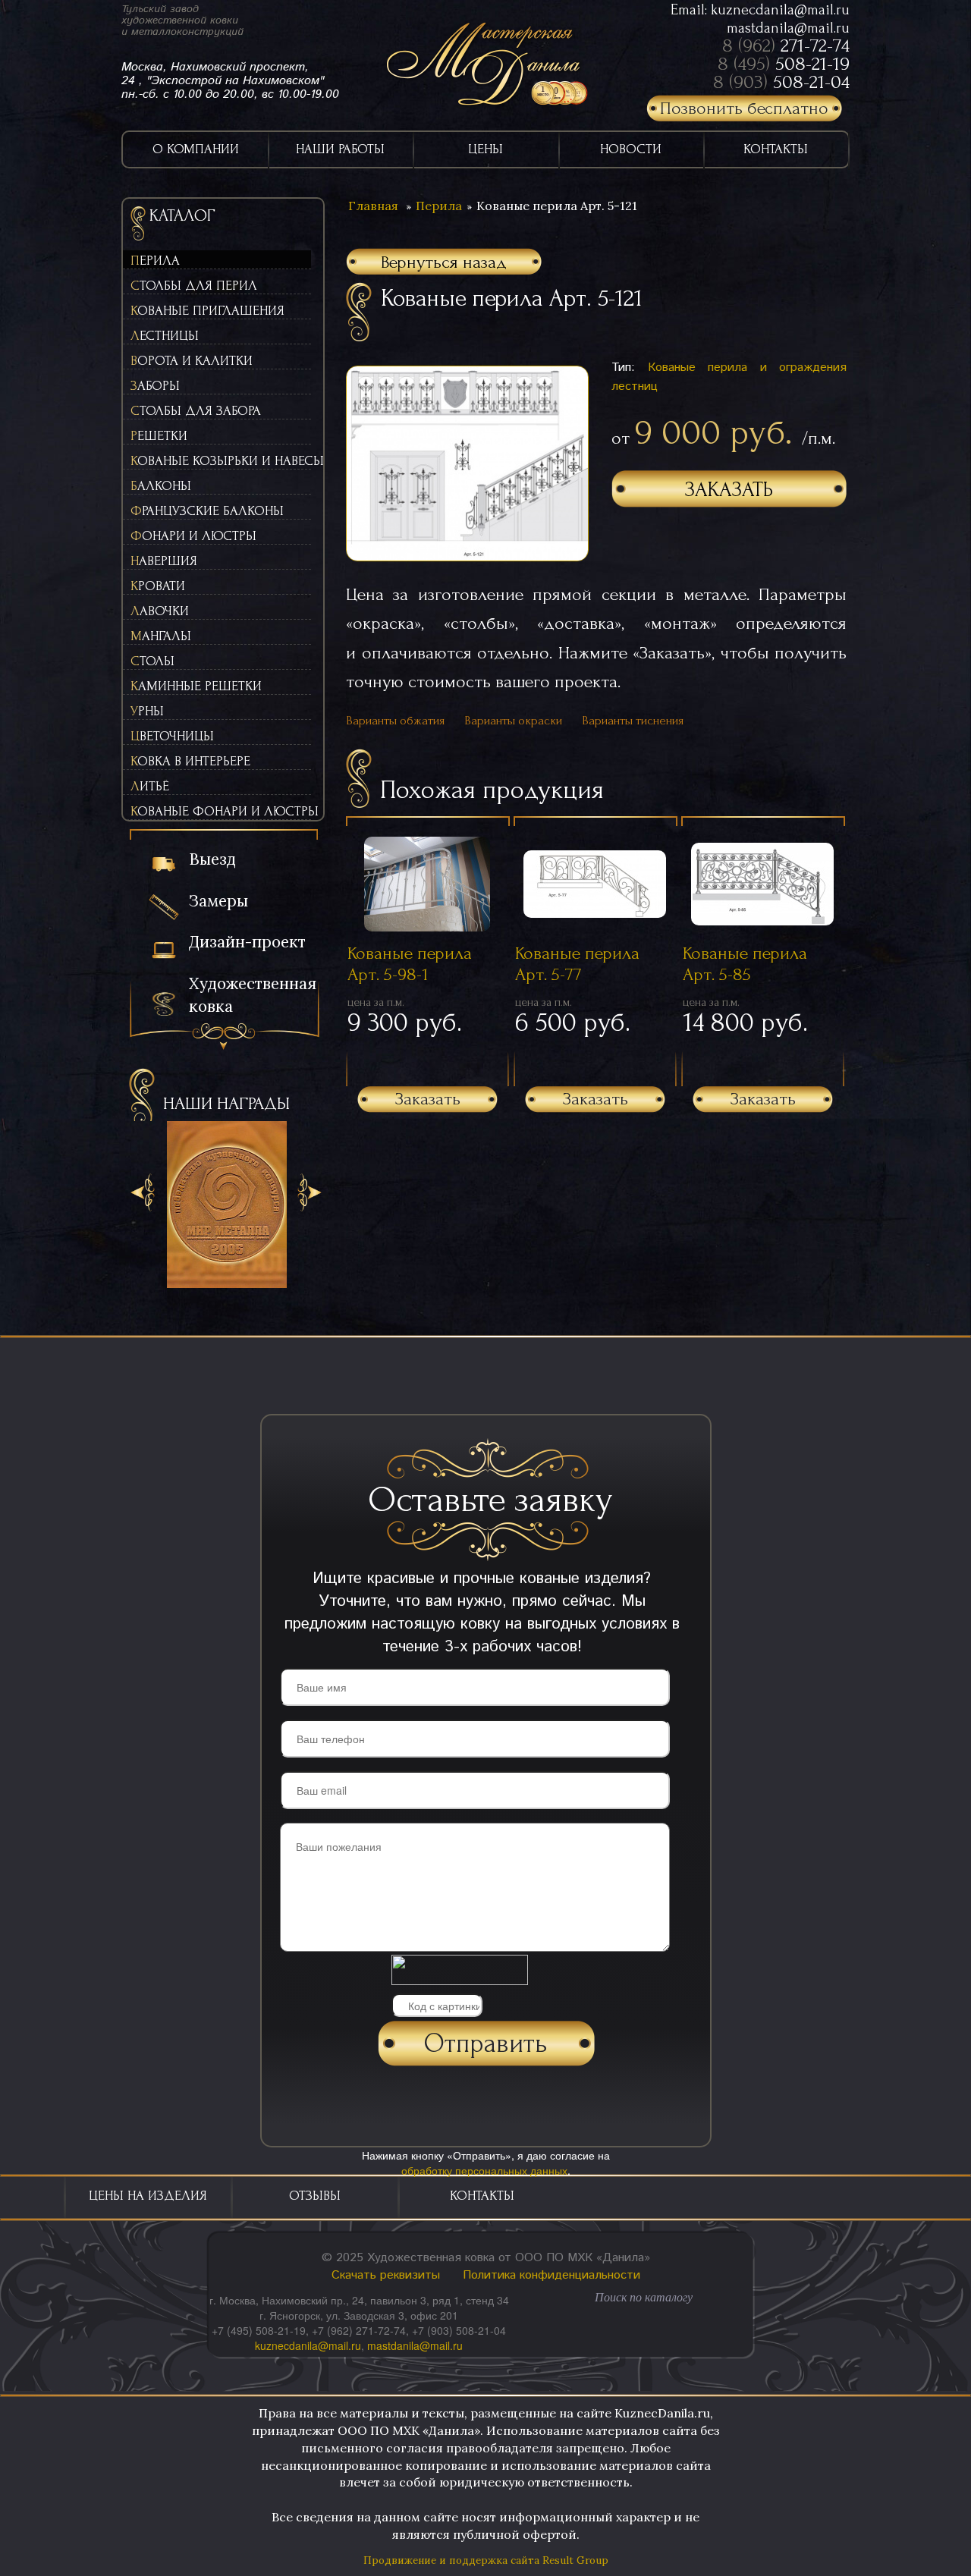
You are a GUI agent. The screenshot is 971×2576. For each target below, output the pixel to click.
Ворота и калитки (192, 361)
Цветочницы (172, 736)
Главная (373, 206)
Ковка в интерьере (190, 761)
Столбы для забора (196, 411)
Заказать (428, 1099)
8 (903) (781, 82)
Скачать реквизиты (386, 2275)
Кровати (158, 586)
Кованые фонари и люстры (221, 811)
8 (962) (786, 46)
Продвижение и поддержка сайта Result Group (486, 2560)
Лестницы (165, 336)
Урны (147, 711)
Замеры (218, 901)
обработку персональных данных (484, 2170)
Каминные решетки (196, 686)
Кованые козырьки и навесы (221, 461)
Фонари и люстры (193, 536)
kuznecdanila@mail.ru (780, 10)
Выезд (212, 859)
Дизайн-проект (247, 942)
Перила (155, 261)
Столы (152, 661)
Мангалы (161, 636)
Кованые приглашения (207, 311)
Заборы (155, 386)
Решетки (159, 436)
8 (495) (784, 64)
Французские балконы (207, 511)
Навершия (164, 561)
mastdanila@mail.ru (788, 28)
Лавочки (160, 611)
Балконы (161, 486)
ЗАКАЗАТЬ (729, 490)
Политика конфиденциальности (551, 2275)
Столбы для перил (194, 286)
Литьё (150, 786)
